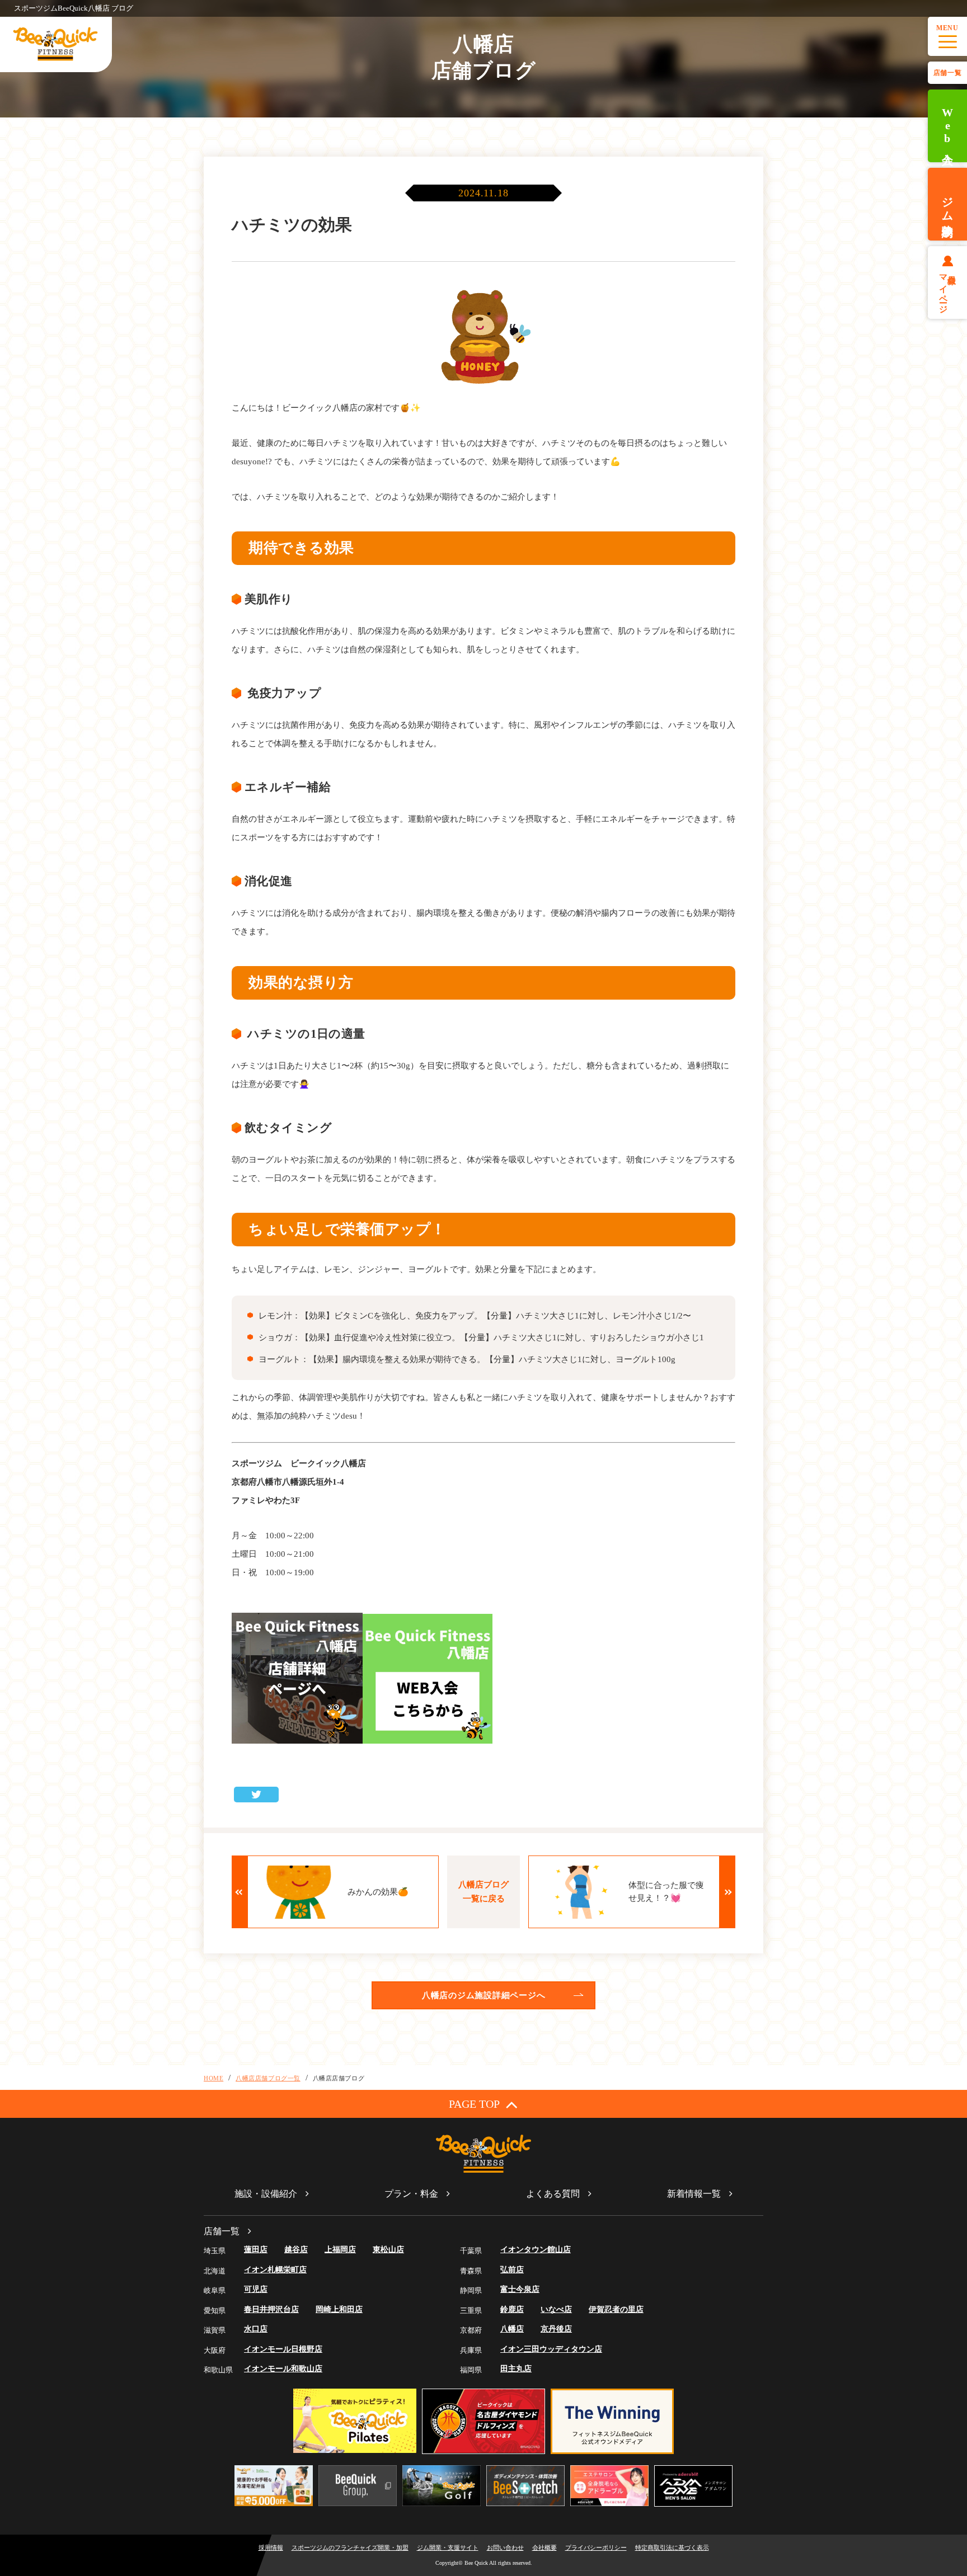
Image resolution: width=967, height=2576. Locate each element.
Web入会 (947, 126)
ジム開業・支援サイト (448, 2547)
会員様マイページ (948, 289)
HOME (213, 2078)
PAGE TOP (474, 2104)
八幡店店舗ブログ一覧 (268, 2078)
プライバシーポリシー (596, 2547)
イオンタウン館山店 (536, 2250)
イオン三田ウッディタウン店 (551, 2349)
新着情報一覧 (694, 2194)
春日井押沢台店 (271, 2309)
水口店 (256, 2329)
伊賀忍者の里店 (616, 2309)
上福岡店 (340, 2250)
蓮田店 (256, 2250)
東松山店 (388, 2250)
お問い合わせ (505, 2547)
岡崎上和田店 (339, 2309)
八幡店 (512, 2329)
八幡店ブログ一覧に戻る (483, 1892)
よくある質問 (553, 2194)
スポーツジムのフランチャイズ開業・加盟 (350, 2547)
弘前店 (512, 2270)
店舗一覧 (947, 73)
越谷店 (296, 2250)
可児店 (256, 2289)
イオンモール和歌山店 (283, 2369)
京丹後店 (556, 2329)
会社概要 (544, 2547)
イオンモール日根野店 (283, 2349)
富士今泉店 (520, 2289)
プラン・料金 (411, 2194)
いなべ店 (556, 2309)
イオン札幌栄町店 (275, 2270)
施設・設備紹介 (266, 2194)
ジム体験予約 (947, 204)
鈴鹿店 (512, 2309)
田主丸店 (516, 2369)
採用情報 (271, 2547)
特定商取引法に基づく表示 (672, 2547)
